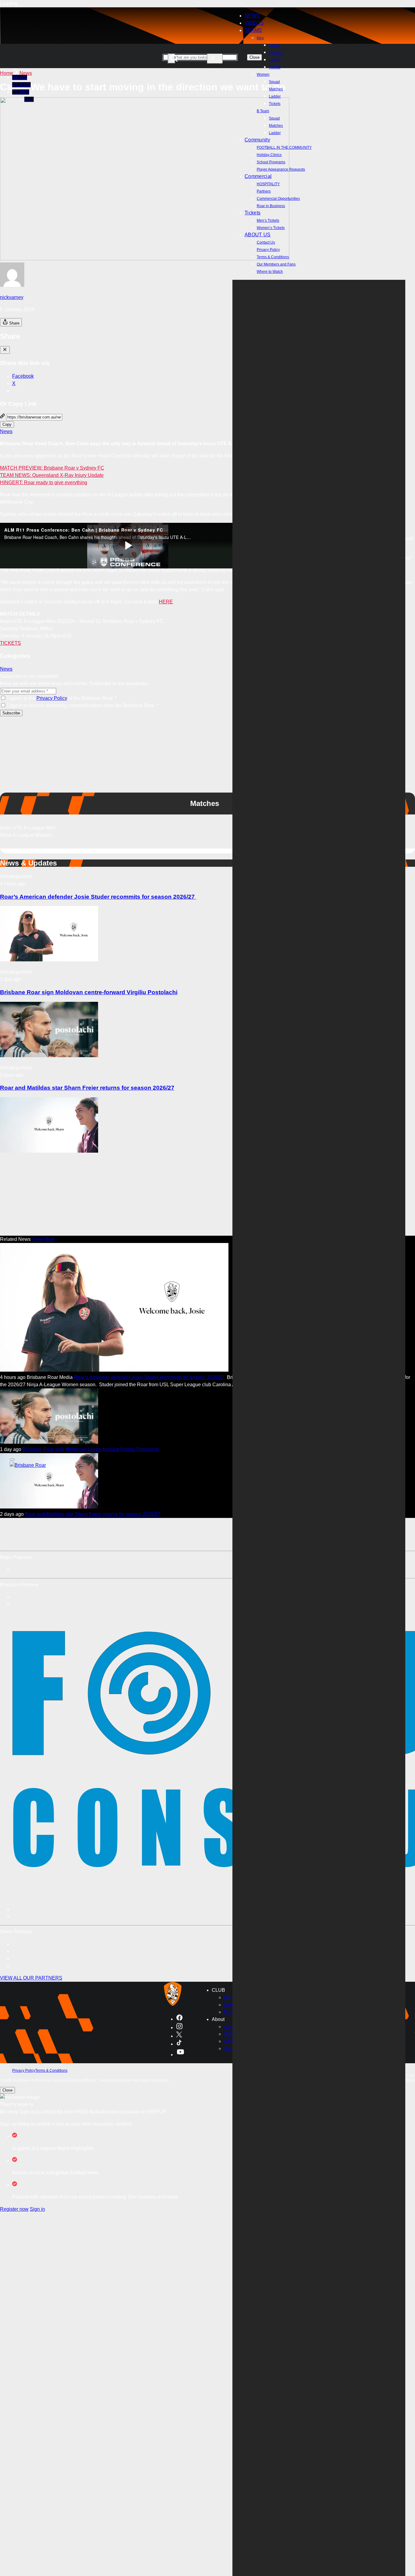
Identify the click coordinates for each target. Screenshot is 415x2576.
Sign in (37, 2209)
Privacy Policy (268, 250)
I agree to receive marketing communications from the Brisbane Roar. (83, 705)
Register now (14, 2209)
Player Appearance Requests (281, 169)
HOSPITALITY (268, 184)
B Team (263, 111)
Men (260, 38)
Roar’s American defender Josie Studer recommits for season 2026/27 (98, 897)
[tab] (207, 828)
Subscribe (11, 713)
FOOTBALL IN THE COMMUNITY (284, 148)
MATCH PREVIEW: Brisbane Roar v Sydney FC (52, 468)
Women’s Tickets (271, 228)
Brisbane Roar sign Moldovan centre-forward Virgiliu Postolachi (89, 992)
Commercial (258, 176)
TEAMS (253, 30)
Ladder (275, 60)
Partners (264, 191)
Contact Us (266, 242)
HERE (166, 602)
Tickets (275, 67)
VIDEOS (21, 85)
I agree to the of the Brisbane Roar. (62, 698)
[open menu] (12, 1460)
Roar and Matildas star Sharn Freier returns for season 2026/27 (87, 1088)
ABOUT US (258, 235)
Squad (274, 45)
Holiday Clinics (269, 155)
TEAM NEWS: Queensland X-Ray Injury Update (52, 475)
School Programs (271, 162)
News (26, 73)
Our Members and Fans (276, 264)
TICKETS (10, 643)
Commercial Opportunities (278, 199)
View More (43, 1239)
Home (7, 73)
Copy (7, 424)
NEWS (20, 77)
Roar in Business (271, 206)
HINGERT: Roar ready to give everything (44, 483)
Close (7, 2090)
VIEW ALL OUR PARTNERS (31, 1978)
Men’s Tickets (268, 220)
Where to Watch (270, 272)
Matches (276, 53)
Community (257, 140)
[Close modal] (5, 350)
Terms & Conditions (273, 257)
